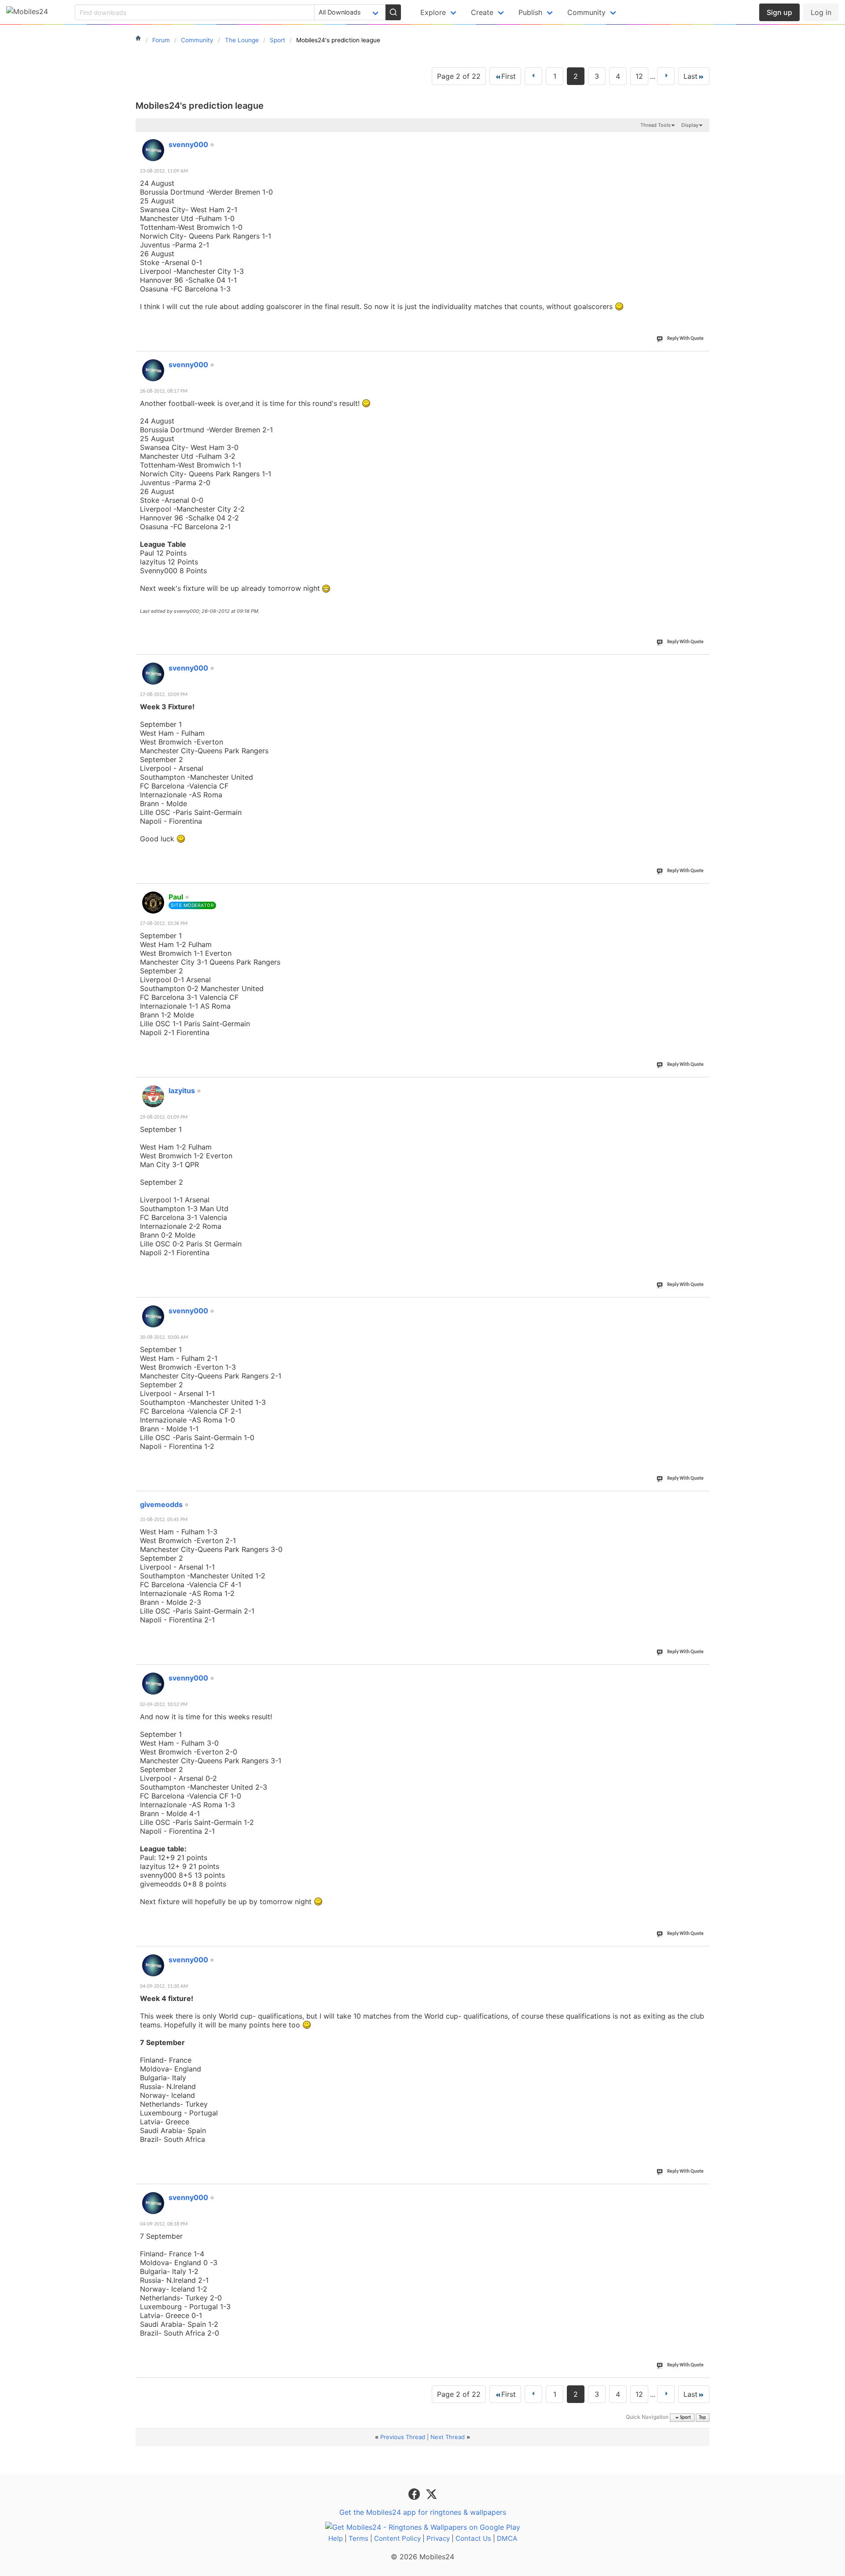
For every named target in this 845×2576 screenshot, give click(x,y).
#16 (701, 1306)
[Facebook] (415, 2494)
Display (690, 125)
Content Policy (397, 2538)
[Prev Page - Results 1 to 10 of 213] (533, 76)
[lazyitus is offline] (153, 1096)
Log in (821, 12)
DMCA (507, 2538)
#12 (701, 360)
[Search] (393, 12)
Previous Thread (403, 2437)
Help (336, 2538)
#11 (701, 140)
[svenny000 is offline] (153, 150)
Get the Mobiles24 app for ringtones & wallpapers (423, 2512)
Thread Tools (656, 125)
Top (702, 2418)
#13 (701, 663)
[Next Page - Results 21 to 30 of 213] (666, 76)
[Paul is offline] (153, 903)
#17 (701, 1500)
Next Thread (448, 2437)
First (509, 76)
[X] (431, 2494)
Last (691, 76)
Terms (358, 2538)
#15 (701, 1086)
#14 (701, 892)
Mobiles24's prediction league (200, 106)
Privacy (438, 2538)
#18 (701, 1673)
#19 (701, 1955)
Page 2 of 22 (459, 76)
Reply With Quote (685, 339)
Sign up (779, 12)
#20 (701, 2193)
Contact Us (473, 2538)
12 (639, 76)
